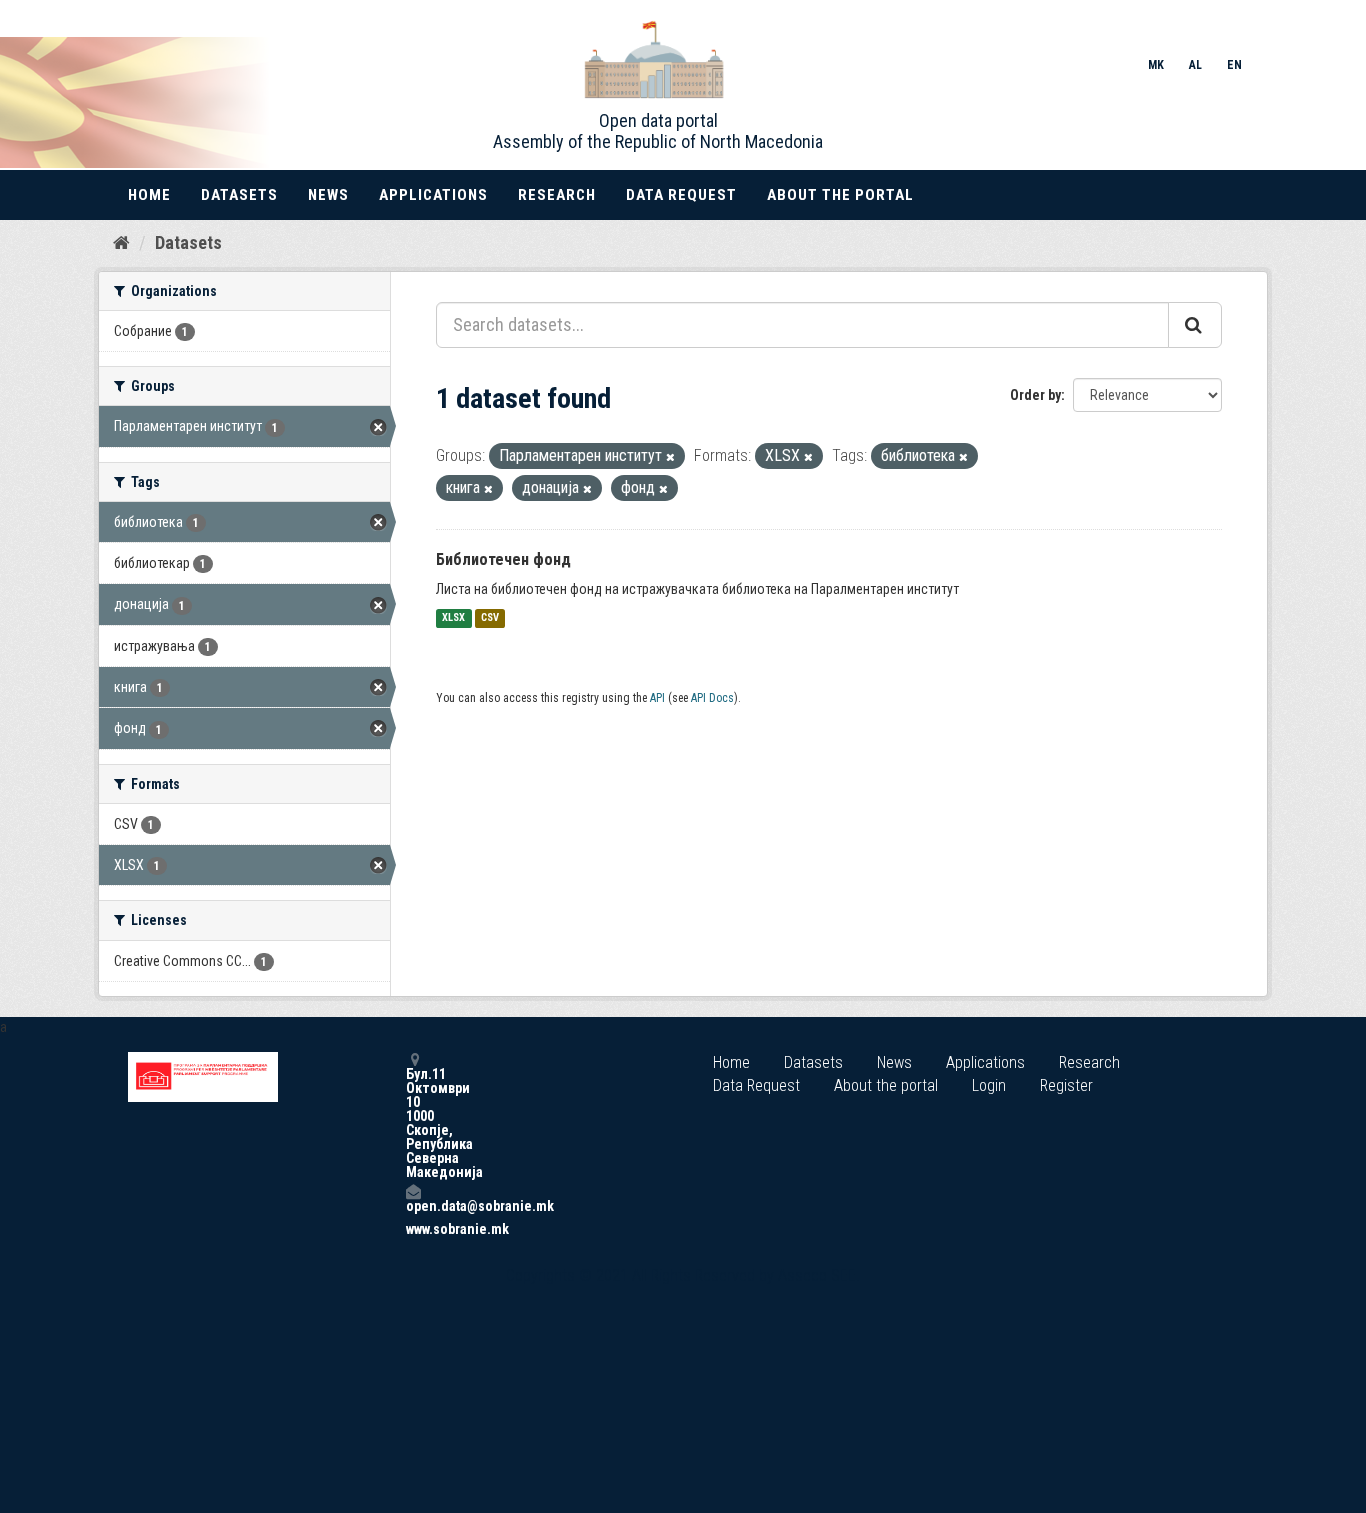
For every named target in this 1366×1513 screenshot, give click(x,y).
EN (1234, 65)
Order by (1035, 395)
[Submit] (1195, 325)
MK (1156, 65)
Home (149, 195)
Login (989, 1085)
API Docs (712, 698)
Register (1066, 1085)
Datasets (239, 195)
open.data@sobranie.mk (413, 1205)
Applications (433, 195)
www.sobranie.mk (413, 1229)
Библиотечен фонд (503, 559)
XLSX (453, 618)
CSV (490, 618)
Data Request (681, 195)
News (328, 195)
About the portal (840, 195)
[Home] (121, 242)
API (657, 698)
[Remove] (670, 457)
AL (1195, 65)
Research (557, 195)
